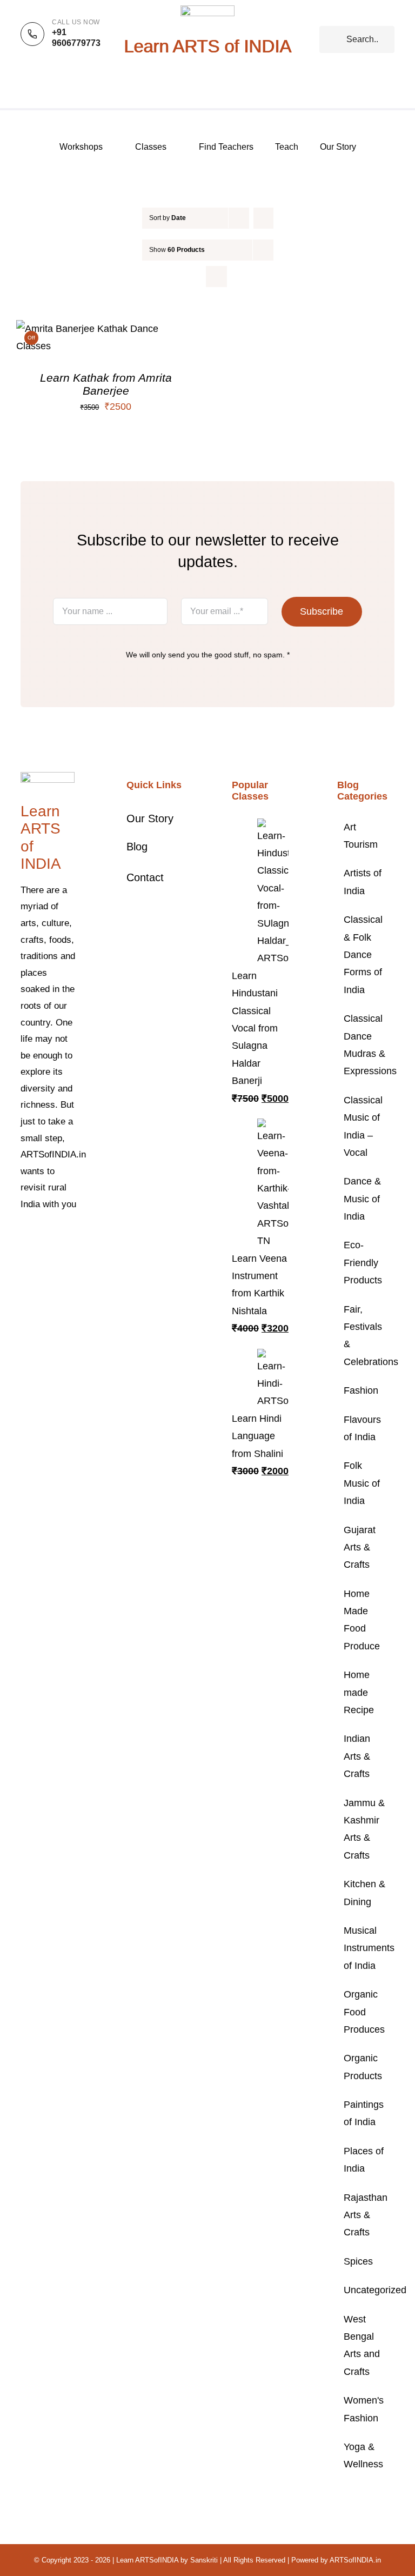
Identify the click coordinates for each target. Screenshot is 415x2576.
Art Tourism (361, 836)
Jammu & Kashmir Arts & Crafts (364, 1829)
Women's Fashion (364, 2409)
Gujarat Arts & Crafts (360, 1547)
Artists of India (363, 882)
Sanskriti (204, 2560)
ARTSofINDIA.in (355, 2560)
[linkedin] (58, 1257)
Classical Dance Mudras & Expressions (366, 1045)
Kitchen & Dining (364, 1893)
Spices (358, 2261)
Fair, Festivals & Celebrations (366, 1336)
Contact (145, 877)
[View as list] (216, 277)
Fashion (361, 1390)
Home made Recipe (359, 1692)
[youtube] (41, 1257)
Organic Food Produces (364, 2012)
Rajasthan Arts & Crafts (366, 2215)
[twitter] (41, 1237)
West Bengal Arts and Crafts (362, 2345)
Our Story (150, 818)
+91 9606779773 (76, 38)
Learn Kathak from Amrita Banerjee (106, 384)
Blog (137, 847)
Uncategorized (366, 2290)
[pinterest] (24, 1257)
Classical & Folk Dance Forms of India (363, 955)
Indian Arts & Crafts (357, 1756)
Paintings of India (364, 2113)
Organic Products (363, 2067)
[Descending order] (263, 218)
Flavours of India (362, 1428)
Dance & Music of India (362, 1199)
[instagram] (58, 1237)
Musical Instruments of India (366, 1948)
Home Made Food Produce (362, 1620)
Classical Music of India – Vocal (363, 1126)
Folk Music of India (362, 1483)
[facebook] (24, 1237)
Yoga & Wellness (363, 2455)
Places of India (364, 2160)
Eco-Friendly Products (363, 1263)
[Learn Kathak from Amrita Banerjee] (106, 329)
